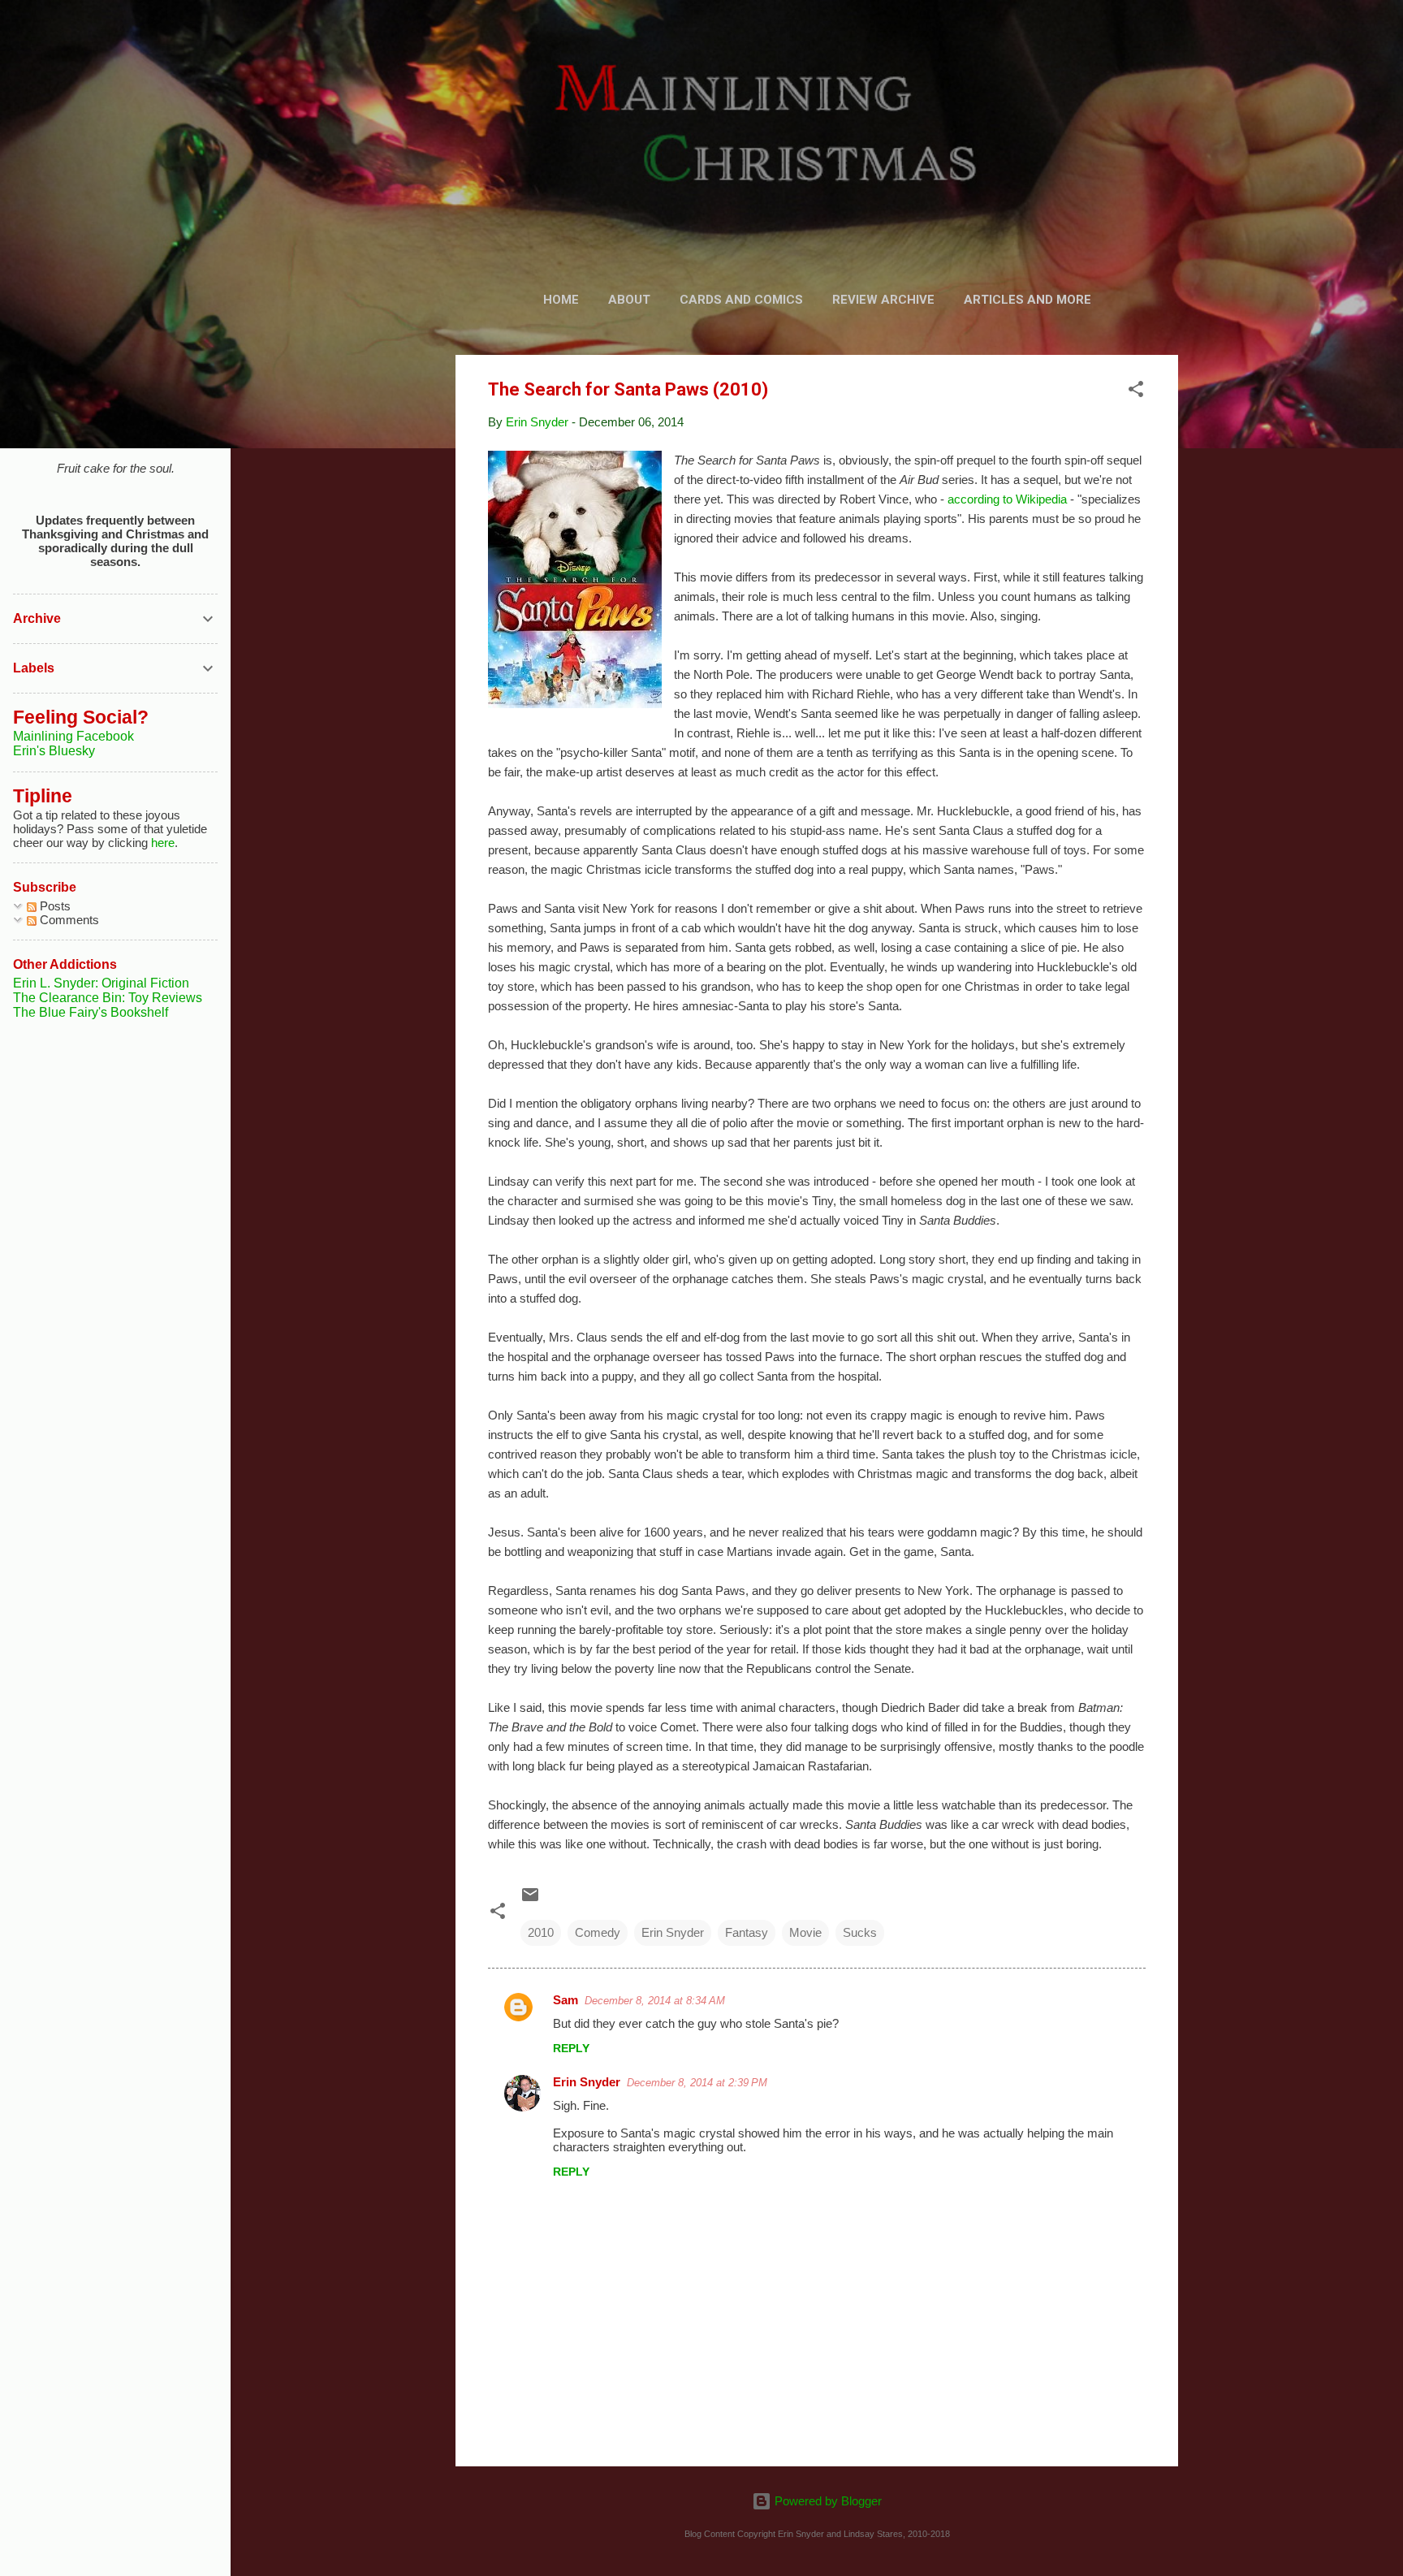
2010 (541, 1932)
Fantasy (747, 1932)
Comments (68, 920)
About (629, 300)
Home (561, 300)
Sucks (860, 1932)
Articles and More (1027, 300)
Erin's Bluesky (54, 751)
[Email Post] (530, 1900)
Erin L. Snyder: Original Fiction (101, 983)
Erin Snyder (673, 1932)
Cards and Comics (741, 300)
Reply (571, 2048)
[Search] (1168, 44)
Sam (566, 2000)
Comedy (598, 1932)
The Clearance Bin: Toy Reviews (108, 998)
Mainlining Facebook (73, 736)
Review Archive (883, 300)
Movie (805, 1932)
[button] (1136, 392)
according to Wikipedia (1007, 499)
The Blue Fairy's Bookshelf (91, 1012)
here (163, 843)
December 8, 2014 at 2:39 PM (697, 2083)
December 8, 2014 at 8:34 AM (655, 2001)
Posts (54, 906)
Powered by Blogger (827, 2501)
